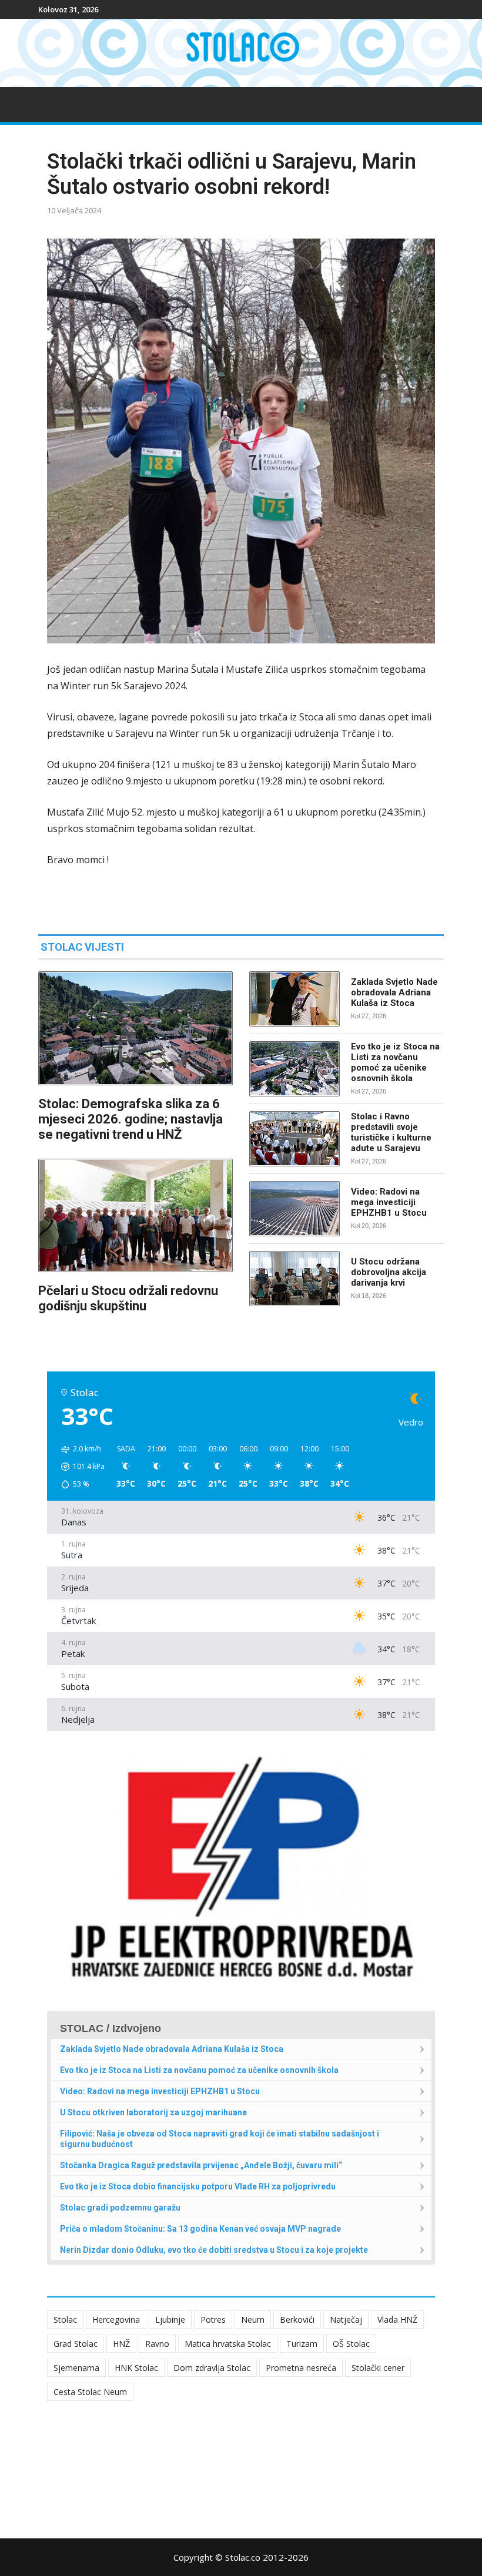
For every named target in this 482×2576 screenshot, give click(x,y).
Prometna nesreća (301, 2368)
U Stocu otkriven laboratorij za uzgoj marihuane (153, 2112)
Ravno (157, 2344)
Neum (253, 2320)
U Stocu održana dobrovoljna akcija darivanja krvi (389, 1272)
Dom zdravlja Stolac (212, 2368)
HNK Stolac (136, 2368)
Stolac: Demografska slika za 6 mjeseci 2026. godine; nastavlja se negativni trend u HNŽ (130, 1119)
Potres (213, 2320)
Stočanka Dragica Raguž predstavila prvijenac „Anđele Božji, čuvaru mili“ (201, 2165)
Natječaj (346, 2320)
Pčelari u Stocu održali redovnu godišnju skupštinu (128, 1298)
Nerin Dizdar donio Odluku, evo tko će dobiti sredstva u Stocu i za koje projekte (214, 2250)
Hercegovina (116, 2320)
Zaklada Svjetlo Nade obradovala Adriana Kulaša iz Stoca (394, 992)
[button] (79, 1467)
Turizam (302, 2344)
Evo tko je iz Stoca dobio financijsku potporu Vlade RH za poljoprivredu (198, 2186)
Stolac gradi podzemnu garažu (120, 2208)
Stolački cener (378, 2368)
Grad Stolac (76, 2344)
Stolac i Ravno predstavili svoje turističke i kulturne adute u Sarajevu (391, 1132)
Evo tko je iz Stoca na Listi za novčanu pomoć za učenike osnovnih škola (395, 1062)
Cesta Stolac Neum (90, 2392)
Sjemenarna (76, 2368)
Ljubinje (170, 2320)
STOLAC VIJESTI (82, 947)
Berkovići (297, 2320)
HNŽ (121, 2344)
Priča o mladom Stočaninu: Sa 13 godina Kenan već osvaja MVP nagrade (200, 2229)
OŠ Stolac (351, 2344)
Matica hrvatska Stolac (228, 2344)
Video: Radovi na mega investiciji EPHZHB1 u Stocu (389, 1202)
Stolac (65, 2320)
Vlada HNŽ (397, 2320)
